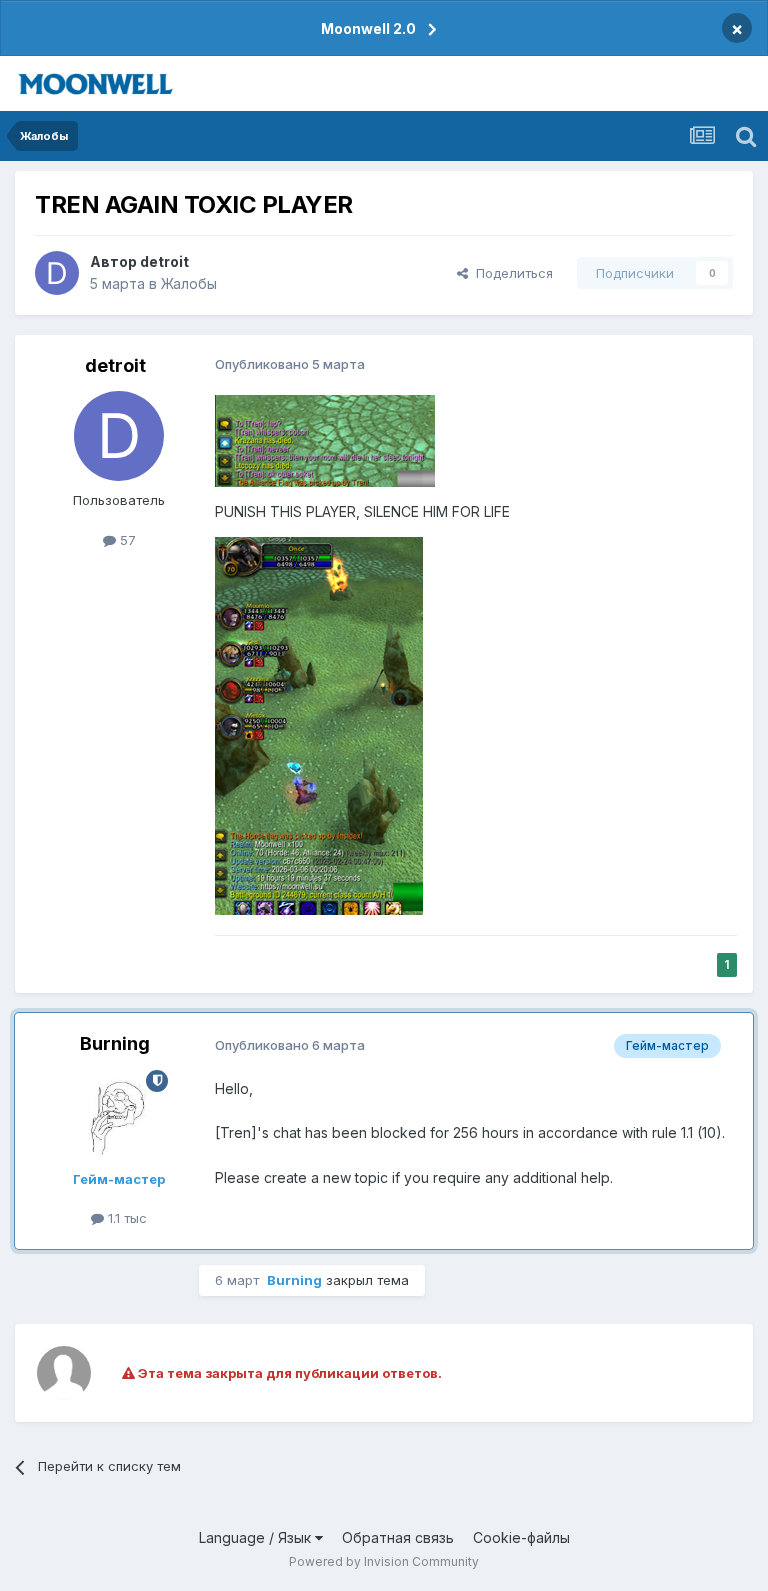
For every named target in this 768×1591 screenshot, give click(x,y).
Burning (115, 1043)
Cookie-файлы (521, 1537)
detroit (164, 261)
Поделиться (510, 273)
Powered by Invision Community (384, 1561)
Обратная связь (398, 1537)
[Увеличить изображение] (325, 439)
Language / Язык (257, 1537)
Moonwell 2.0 (368, 28)
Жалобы (189, 283)
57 (126, 540)
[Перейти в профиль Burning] (119, 1115)
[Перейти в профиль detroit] (57, 273)
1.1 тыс (125, 1218)
